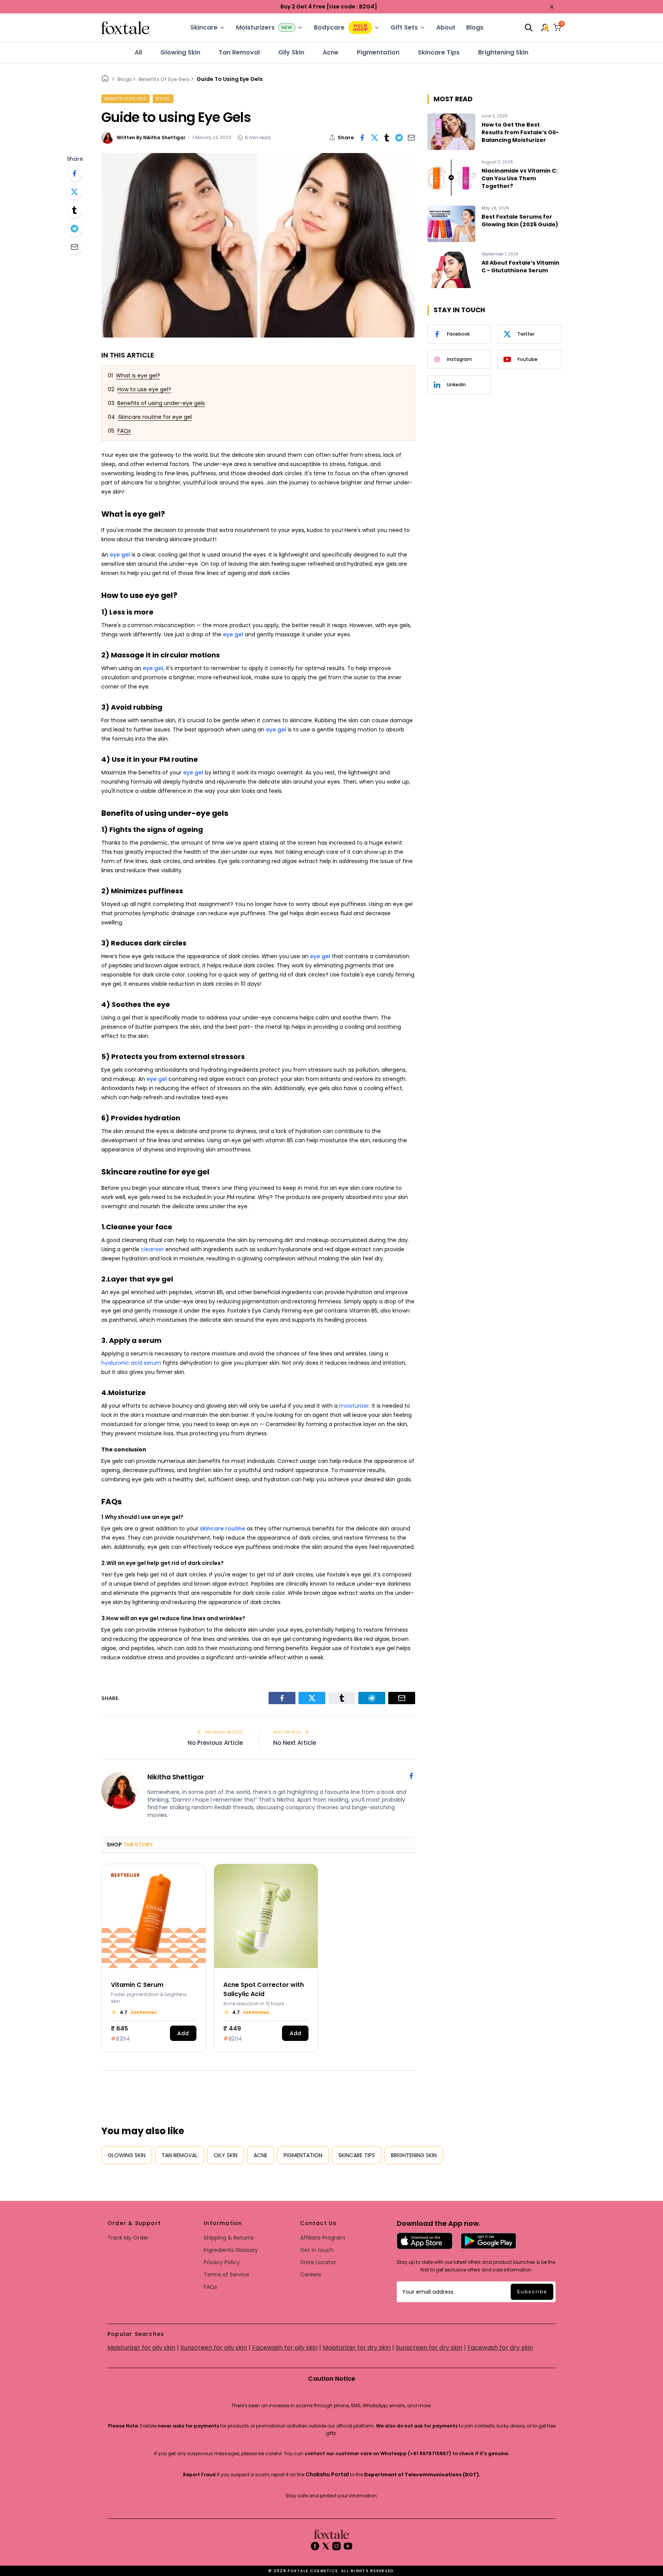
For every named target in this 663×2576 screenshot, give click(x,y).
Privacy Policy (222, 2262)
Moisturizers (255, 27)
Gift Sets (404, 27)
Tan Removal (239, 52)
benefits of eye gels (125, 99)
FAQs (124, 431)
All (138, 52)
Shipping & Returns (229, 2238)
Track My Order (128, 2238)
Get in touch (317, 2250)
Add (183, 2033)
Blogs (475, 27)
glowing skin (180, 52)
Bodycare (329, 27)
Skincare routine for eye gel (155, 417)
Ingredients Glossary (231, 2250)
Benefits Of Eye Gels (164, 79)
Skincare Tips (439, 52)
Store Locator (318, 2262)
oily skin (291, 52)
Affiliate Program (323, 2238)
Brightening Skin (503, 52)
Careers (311, 2275)
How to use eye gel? (144, 389)
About (446, 27)
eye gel (163, 99)
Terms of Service (227, 2275)
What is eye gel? (138, 376)
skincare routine (223, 1528)
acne (331, 52)
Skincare (204, 27)
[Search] (529, 28)
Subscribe (532, 2292)
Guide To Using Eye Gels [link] (230, 79)
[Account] (546, 28)
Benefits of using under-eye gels (161, 403)
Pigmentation (378, 52)
